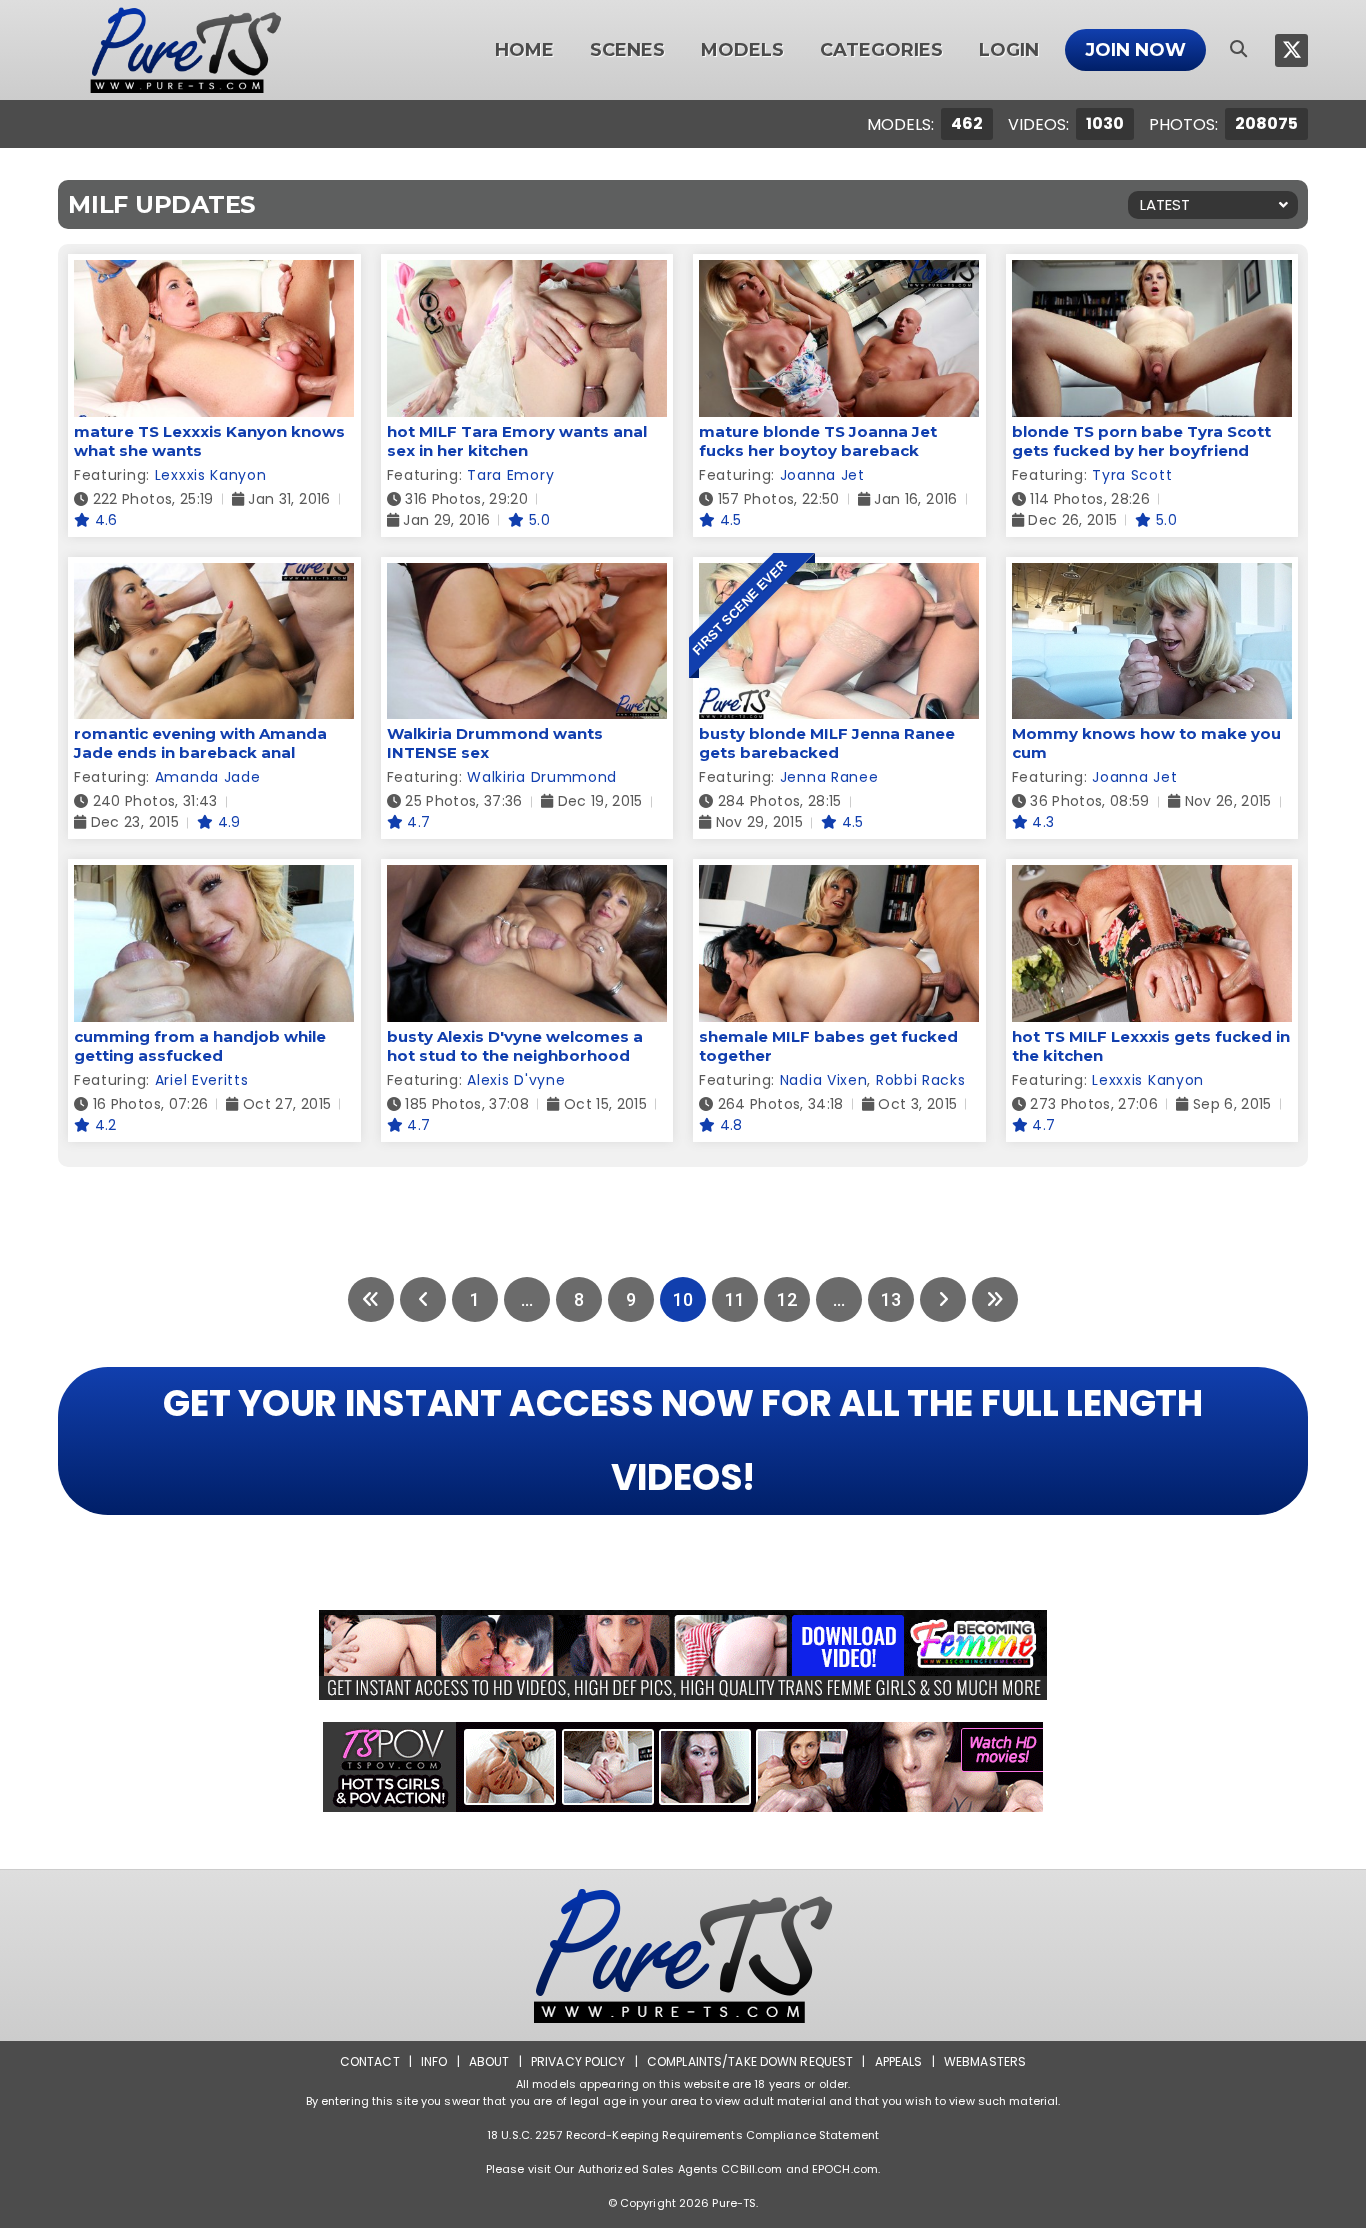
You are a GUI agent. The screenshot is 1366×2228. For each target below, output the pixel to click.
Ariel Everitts (202, 1080)
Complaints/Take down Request (750, 2061)
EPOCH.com (845, 2169)
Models (742, 50)
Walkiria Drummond (542, 777)
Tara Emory (510, 475)
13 (891, 1299)
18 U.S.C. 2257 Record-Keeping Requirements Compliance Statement (683, 2135)
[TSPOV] (683, 1767)
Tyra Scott (1132, 475)
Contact (370, 2061)
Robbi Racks (921, 1080)
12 (787, 1299)
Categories (881, 50)
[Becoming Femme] (683, 1655)
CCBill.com (751, 2169)
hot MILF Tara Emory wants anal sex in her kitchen (517, 441)
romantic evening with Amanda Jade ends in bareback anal (200, 743)
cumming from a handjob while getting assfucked (200, 1046)
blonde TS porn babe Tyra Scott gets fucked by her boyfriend (1141, 441)
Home (524, 50)
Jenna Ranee (829, 777)
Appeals (899, 2061)
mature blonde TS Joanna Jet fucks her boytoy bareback (818, 441)
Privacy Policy (578, 2061)
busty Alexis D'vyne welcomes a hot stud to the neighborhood (515, 1046)
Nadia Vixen (824, 1080)
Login (1009, 50)
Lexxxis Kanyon (211, 475)
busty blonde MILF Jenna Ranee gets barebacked (827, 743)
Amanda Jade (208, 777)
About (489, 2061)
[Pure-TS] (186, 50)
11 (735, 1299)
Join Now (1135, 50)
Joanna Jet (822, 475)
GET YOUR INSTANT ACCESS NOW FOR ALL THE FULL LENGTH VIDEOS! (682, 1440)
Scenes (627, 50)
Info (434, 2061)
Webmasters (985, 2061)
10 (683, 1299)
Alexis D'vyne (516, 1080)
